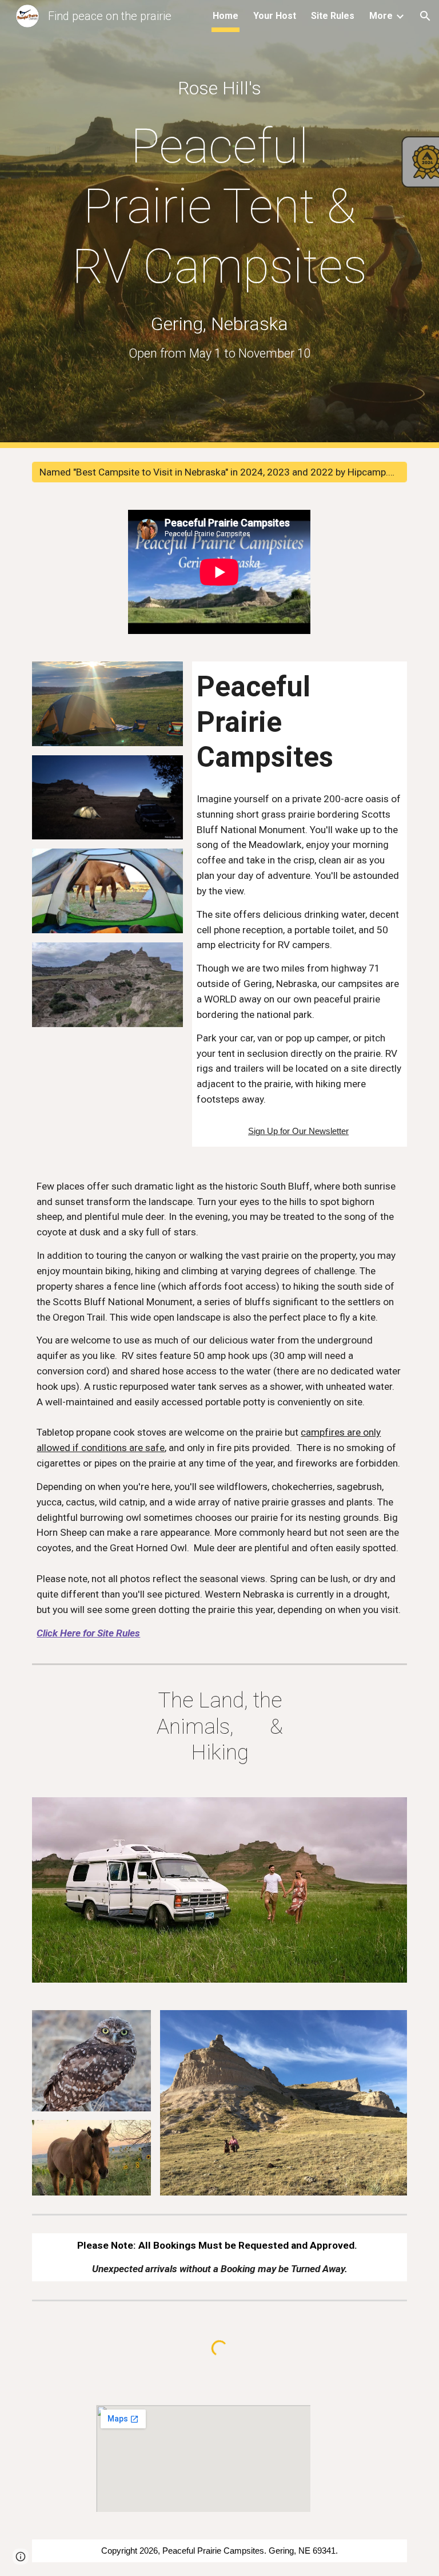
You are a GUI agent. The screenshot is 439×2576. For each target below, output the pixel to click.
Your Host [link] (275, 16)
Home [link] (226, 16)
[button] (425, 16)
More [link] (381, 16)
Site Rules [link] (333, 16)
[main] (219, 88)
